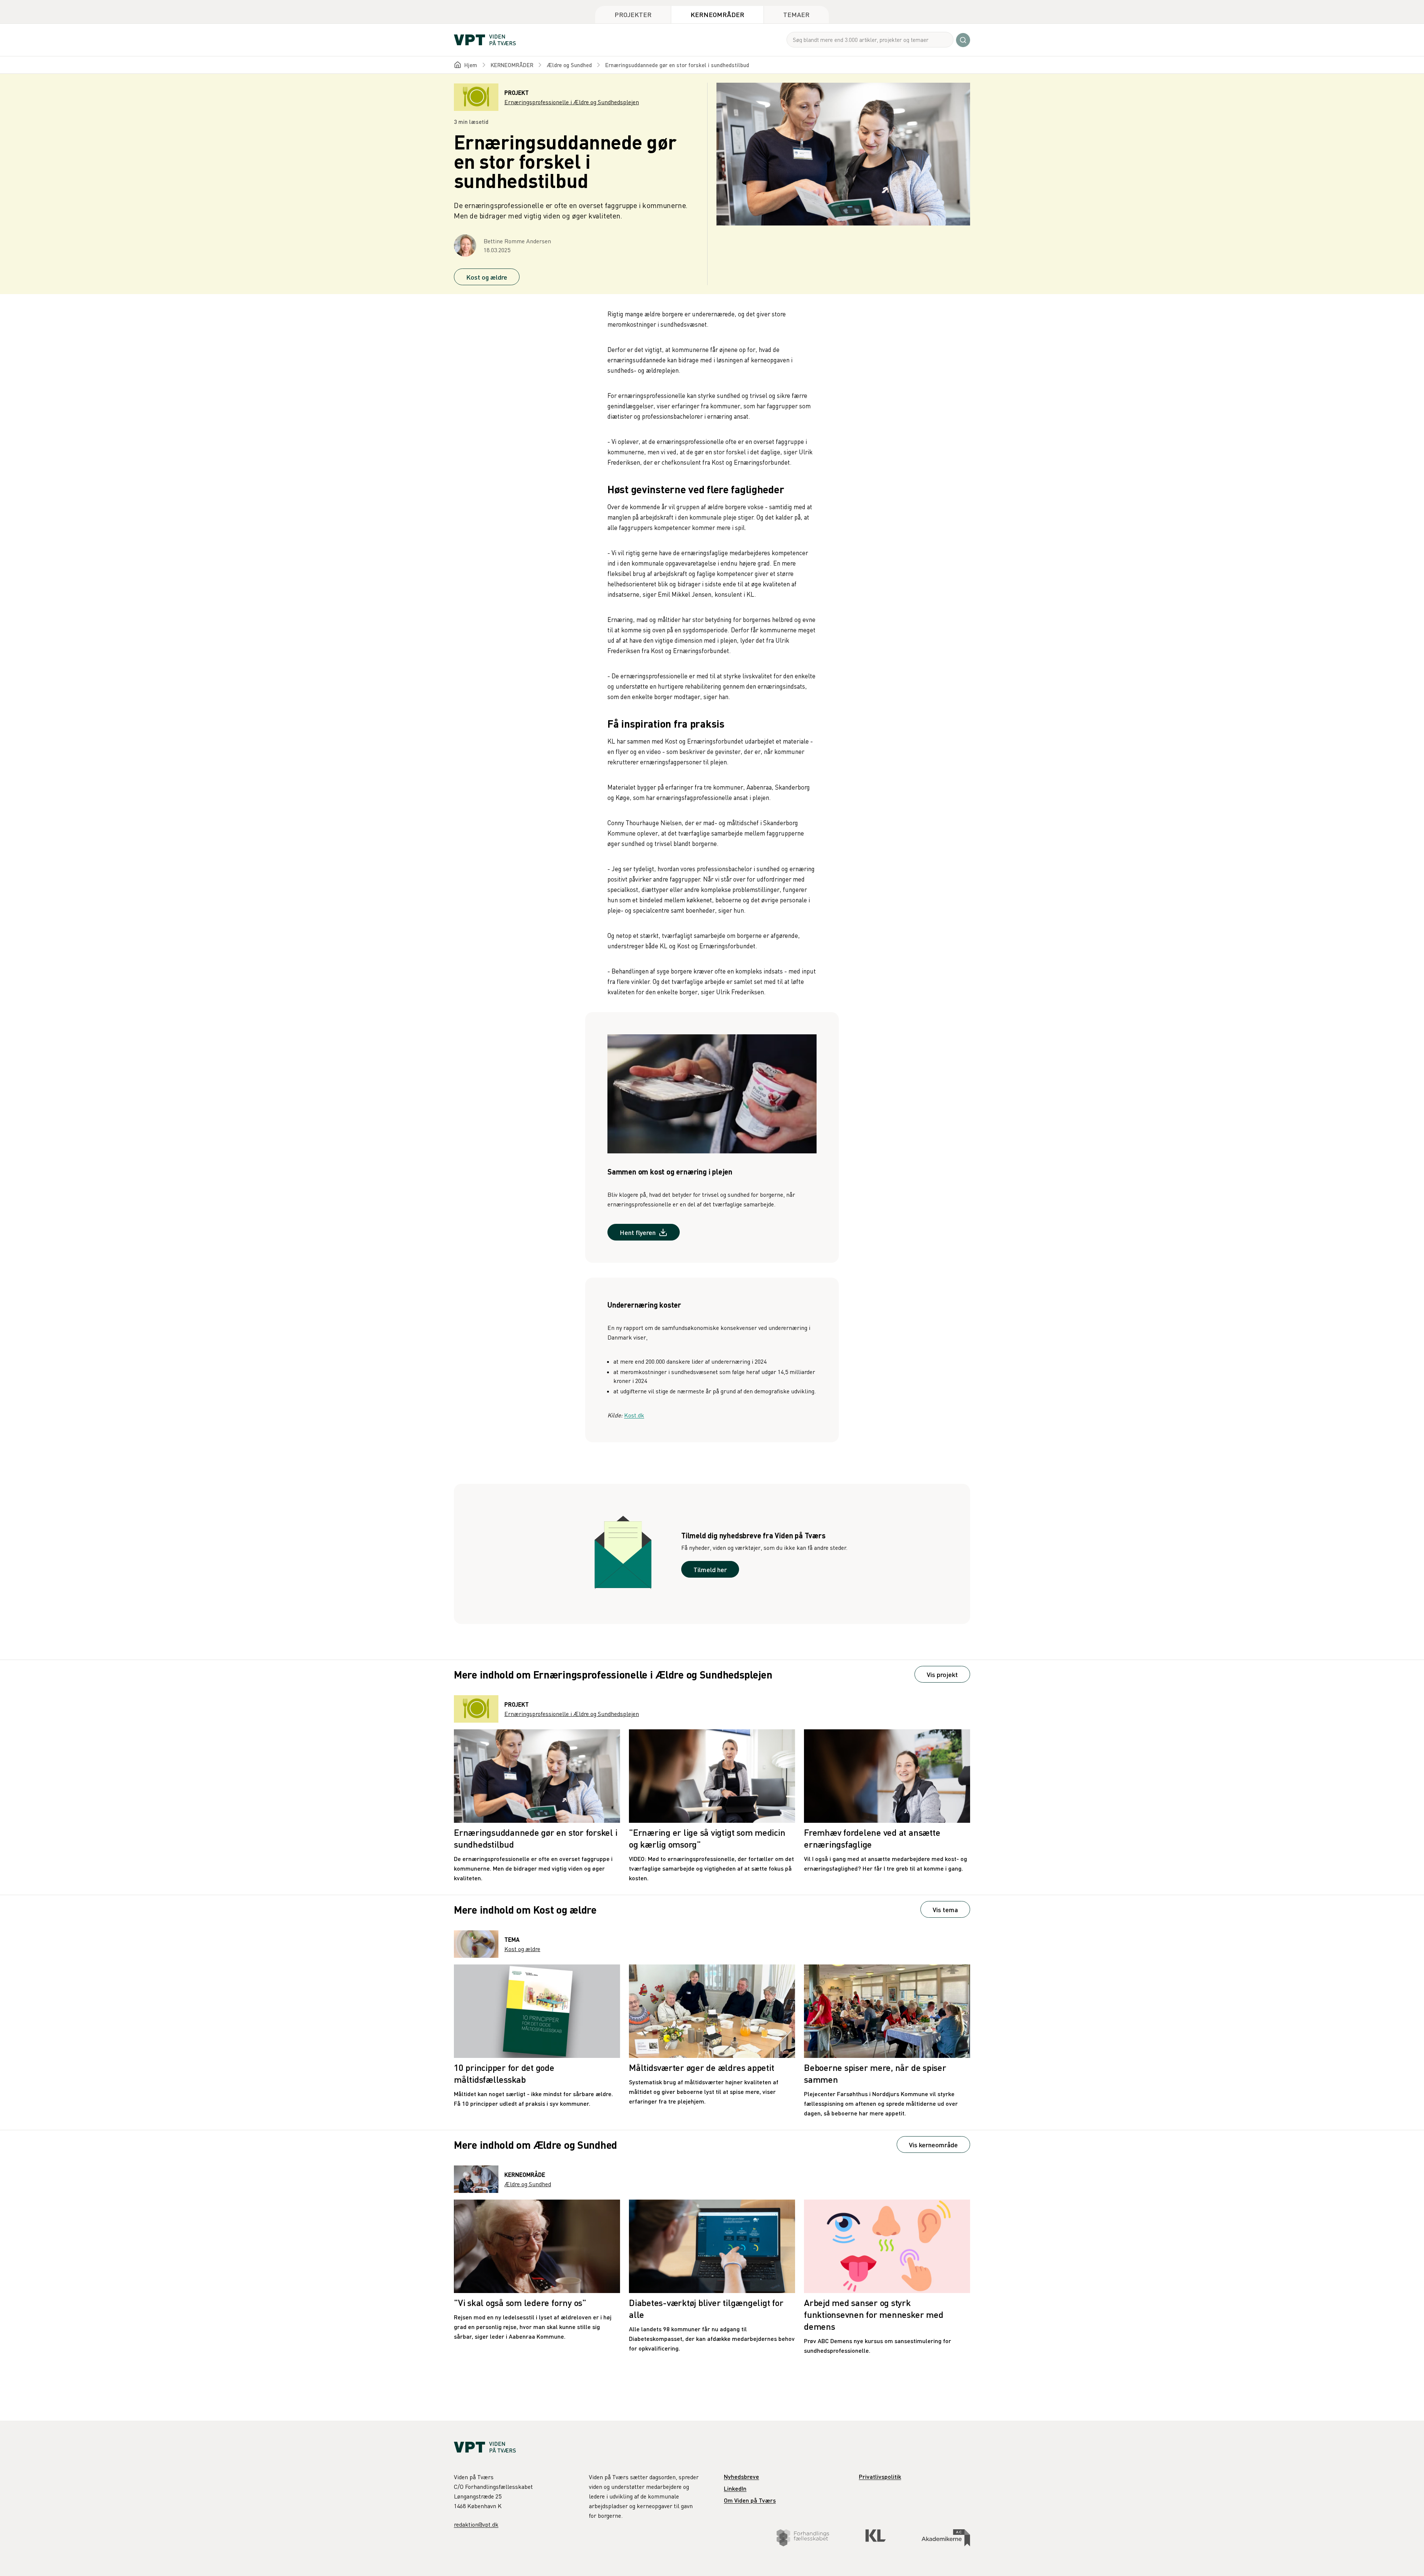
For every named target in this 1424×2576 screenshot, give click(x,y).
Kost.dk (634, 1415)
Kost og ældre (487, 277)
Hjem (471, 65)
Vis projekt (942, 1674)
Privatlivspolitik (880, 2476)
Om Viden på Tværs (750, 2500)
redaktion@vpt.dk (476, 2524)
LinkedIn (735, 2488)
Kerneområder (717, 14)
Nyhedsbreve (741, 2476)
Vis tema (945, 1909)
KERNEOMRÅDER (512, 65)
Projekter (633, 14)
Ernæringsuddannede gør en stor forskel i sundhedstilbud (677, 65)
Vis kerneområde (933, 2145)
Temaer (796, 14)
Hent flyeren (638, 1232)
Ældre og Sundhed (569, 65)
